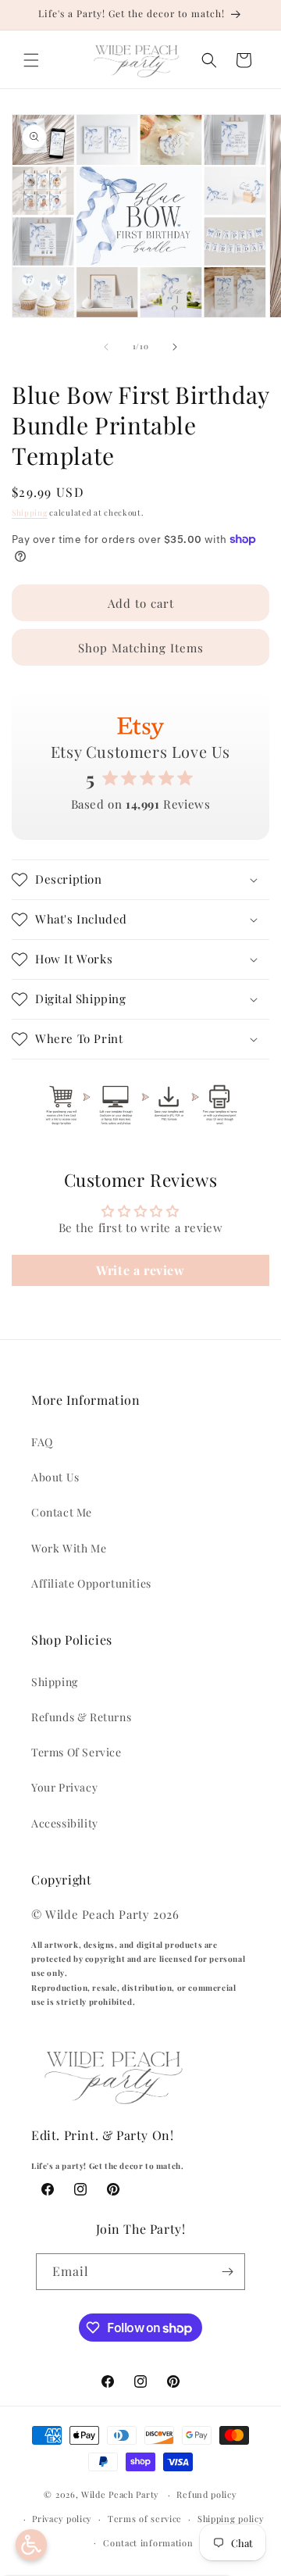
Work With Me (69, 1548)
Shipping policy (231, 2519)
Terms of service (145, 2519)
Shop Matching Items (141, 648)
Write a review (140, 1270)
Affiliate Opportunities (91, 1583)
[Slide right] (175, 347)
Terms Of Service (76, 1752)
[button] (31, 60)
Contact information (148, 2543)
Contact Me (62, 1512)
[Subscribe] (227, 2272)
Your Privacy (64, 1787)
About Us (55, 1477)
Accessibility (65, 1823)
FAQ (42, 1442)
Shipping (30, 513)
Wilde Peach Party (120, 2494)
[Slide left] (106, 347)
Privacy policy (62, 2519)
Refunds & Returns (81, 1717)
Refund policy (206, 2494)
